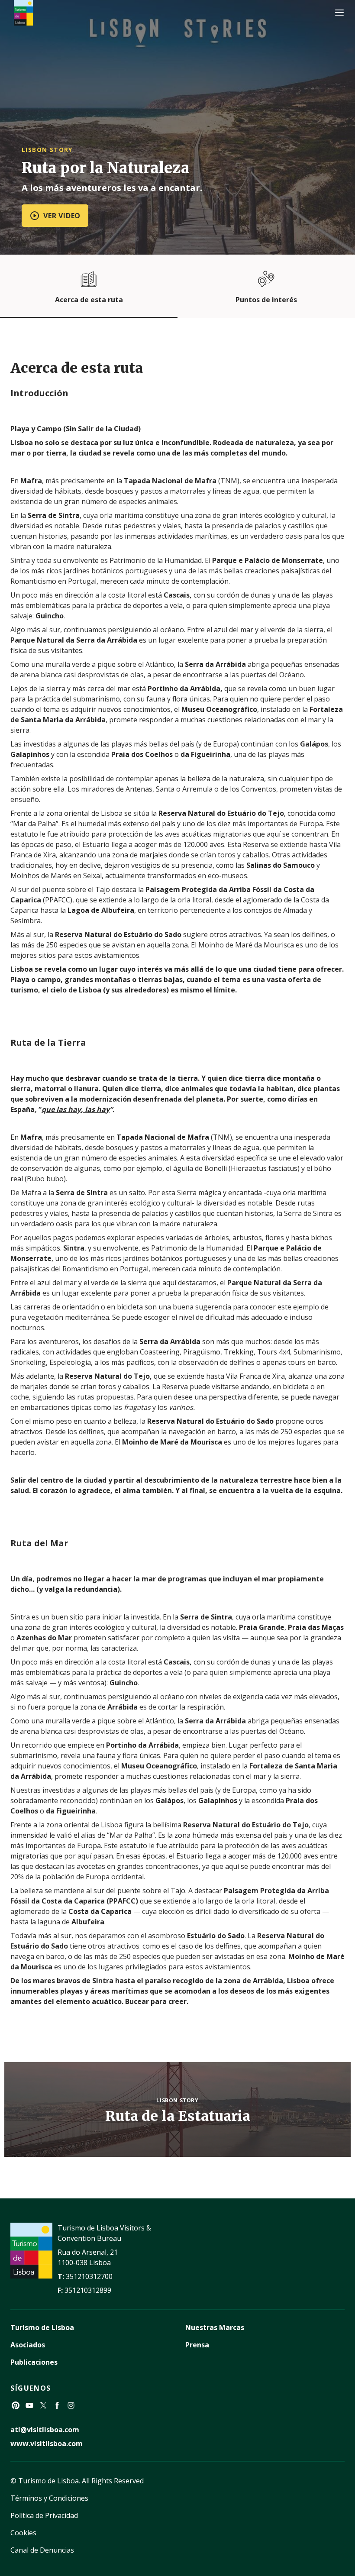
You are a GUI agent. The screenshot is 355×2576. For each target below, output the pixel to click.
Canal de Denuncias (42, 2550)
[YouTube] (29, 2405)
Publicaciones (34, 2362)
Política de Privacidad (44, 2515)
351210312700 (89, 2276)
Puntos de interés (266, 300)
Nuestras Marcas (215, 2327)
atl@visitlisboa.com (45, 2430)
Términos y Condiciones (49, 2498)
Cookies (23, 2533)
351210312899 (88, 2290)
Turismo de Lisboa (42, 2327)
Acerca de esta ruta (89, 300)
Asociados (28, 2345)
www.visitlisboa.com (47, 2443)
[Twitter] (43, 2405)
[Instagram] (71, 2405)
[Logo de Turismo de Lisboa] (23, 13)
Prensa (197, 2345)
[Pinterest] (16, 2405)
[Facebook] (57, 2405)
